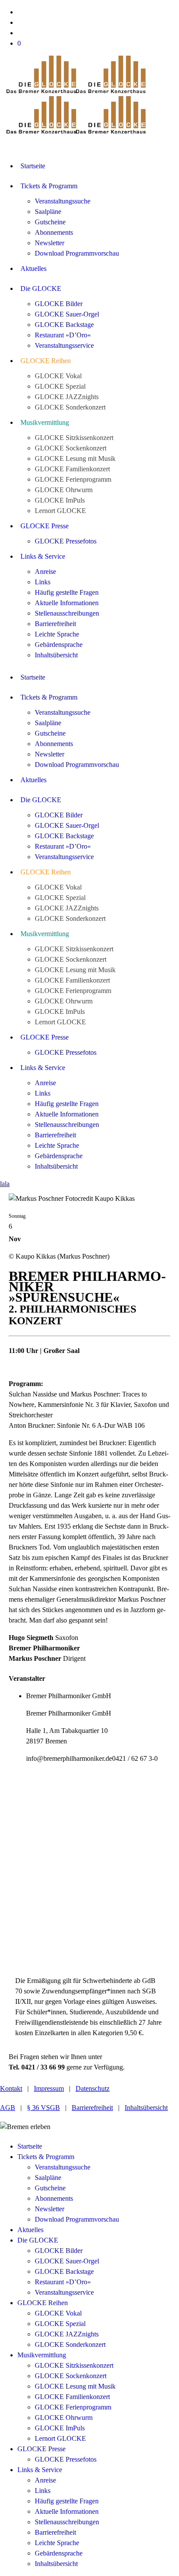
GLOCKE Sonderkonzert (70, 2344)
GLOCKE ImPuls (60, 2428)
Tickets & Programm (46, 2157)
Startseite (30, 2146)
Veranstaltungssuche (63, 2167)
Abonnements (54, 2198)
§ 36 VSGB (43, 2108)
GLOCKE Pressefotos (66, 2459)
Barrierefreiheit (92, 2108)
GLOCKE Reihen (43, 2303)
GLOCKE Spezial (60, 2324)
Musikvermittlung (42, 2355)
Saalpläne (48, 2178)
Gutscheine (50, 2188)
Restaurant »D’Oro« (63, 2282)
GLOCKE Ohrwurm (64, 2418)
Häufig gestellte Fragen (67, 2501)
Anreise (45, 2480)
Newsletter (50, 2209)
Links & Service (40, 2470)
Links (43, 2491)
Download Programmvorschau (77, 2219)
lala (5, 1184)
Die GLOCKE (38, 2240)
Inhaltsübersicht (146, 2108)
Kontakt (11, 2088)
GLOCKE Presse (41, 2449)
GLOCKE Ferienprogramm (73, 2407)
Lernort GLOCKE (60, 2438)
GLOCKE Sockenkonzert (71, 2376)
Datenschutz (93, 2088)
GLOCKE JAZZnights (67, 2334)
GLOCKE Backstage (64, 2271)
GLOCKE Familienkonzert (72, 2397)
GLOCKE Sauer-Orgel (67, 2261)
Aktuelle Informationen (67, 2511)
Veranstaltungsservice (64, 2292)
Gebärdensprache (59, 2553)
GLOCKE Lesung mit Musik (75, 2386)
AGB (8, 2108)
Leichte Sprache (57, 2543)
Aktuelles (30, 2230)
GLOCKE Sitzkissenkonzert (74, 2365)
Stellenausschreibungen (67, 2522)
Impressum (49, 2088)
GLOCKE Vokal (58, 2313)
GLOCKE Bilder (59, 2251)
